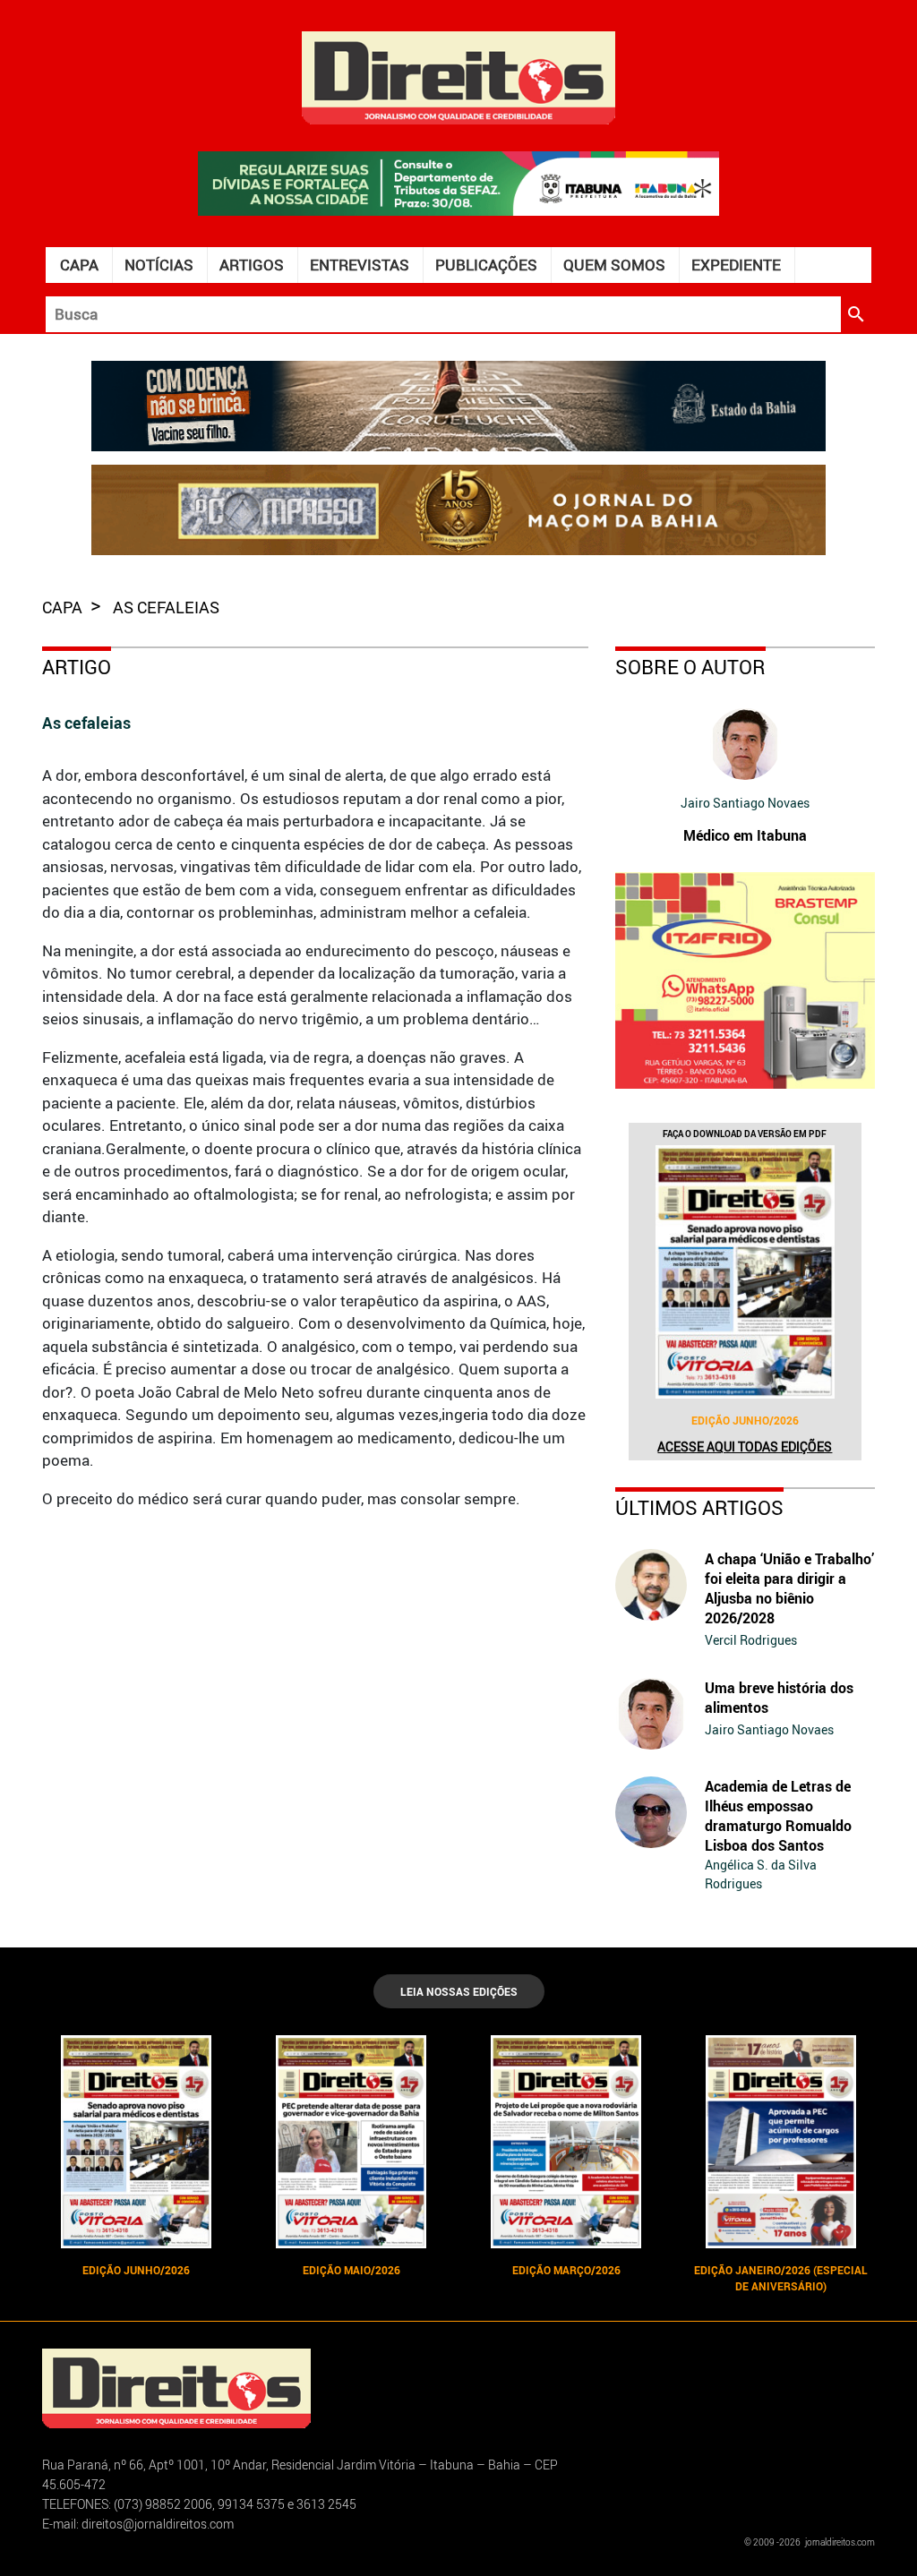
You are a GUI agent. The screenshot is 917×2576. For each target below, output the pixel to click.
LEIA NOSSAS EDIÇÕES (459, 1991)
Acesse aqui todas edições (745, 1446)
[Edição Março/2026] (566, 2142)
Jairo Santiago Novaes (745, 803)
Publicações (486, 265)
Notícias (159, 265)
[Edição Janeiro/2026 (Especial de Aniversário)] (781, 2142)
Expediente (736, 265)
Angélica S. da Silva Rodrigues (761, 1874)
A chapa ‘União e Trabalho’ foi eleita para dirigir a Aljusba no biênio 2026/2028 (789, 1588)
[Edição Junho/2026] (745, 1272)
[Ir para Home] (458, 76)
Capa (79, 265)
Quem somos (614, 265)
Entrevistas (360, 265)
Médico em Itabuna (745, 835)
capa (64, 607)
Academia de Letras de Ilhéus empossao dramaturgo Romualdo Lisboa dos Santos (778, 1816)
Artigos (252, 265)
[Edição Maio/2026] (351, 2142)
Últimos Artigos (699, 1507)
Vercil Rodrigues (751, 1640)
